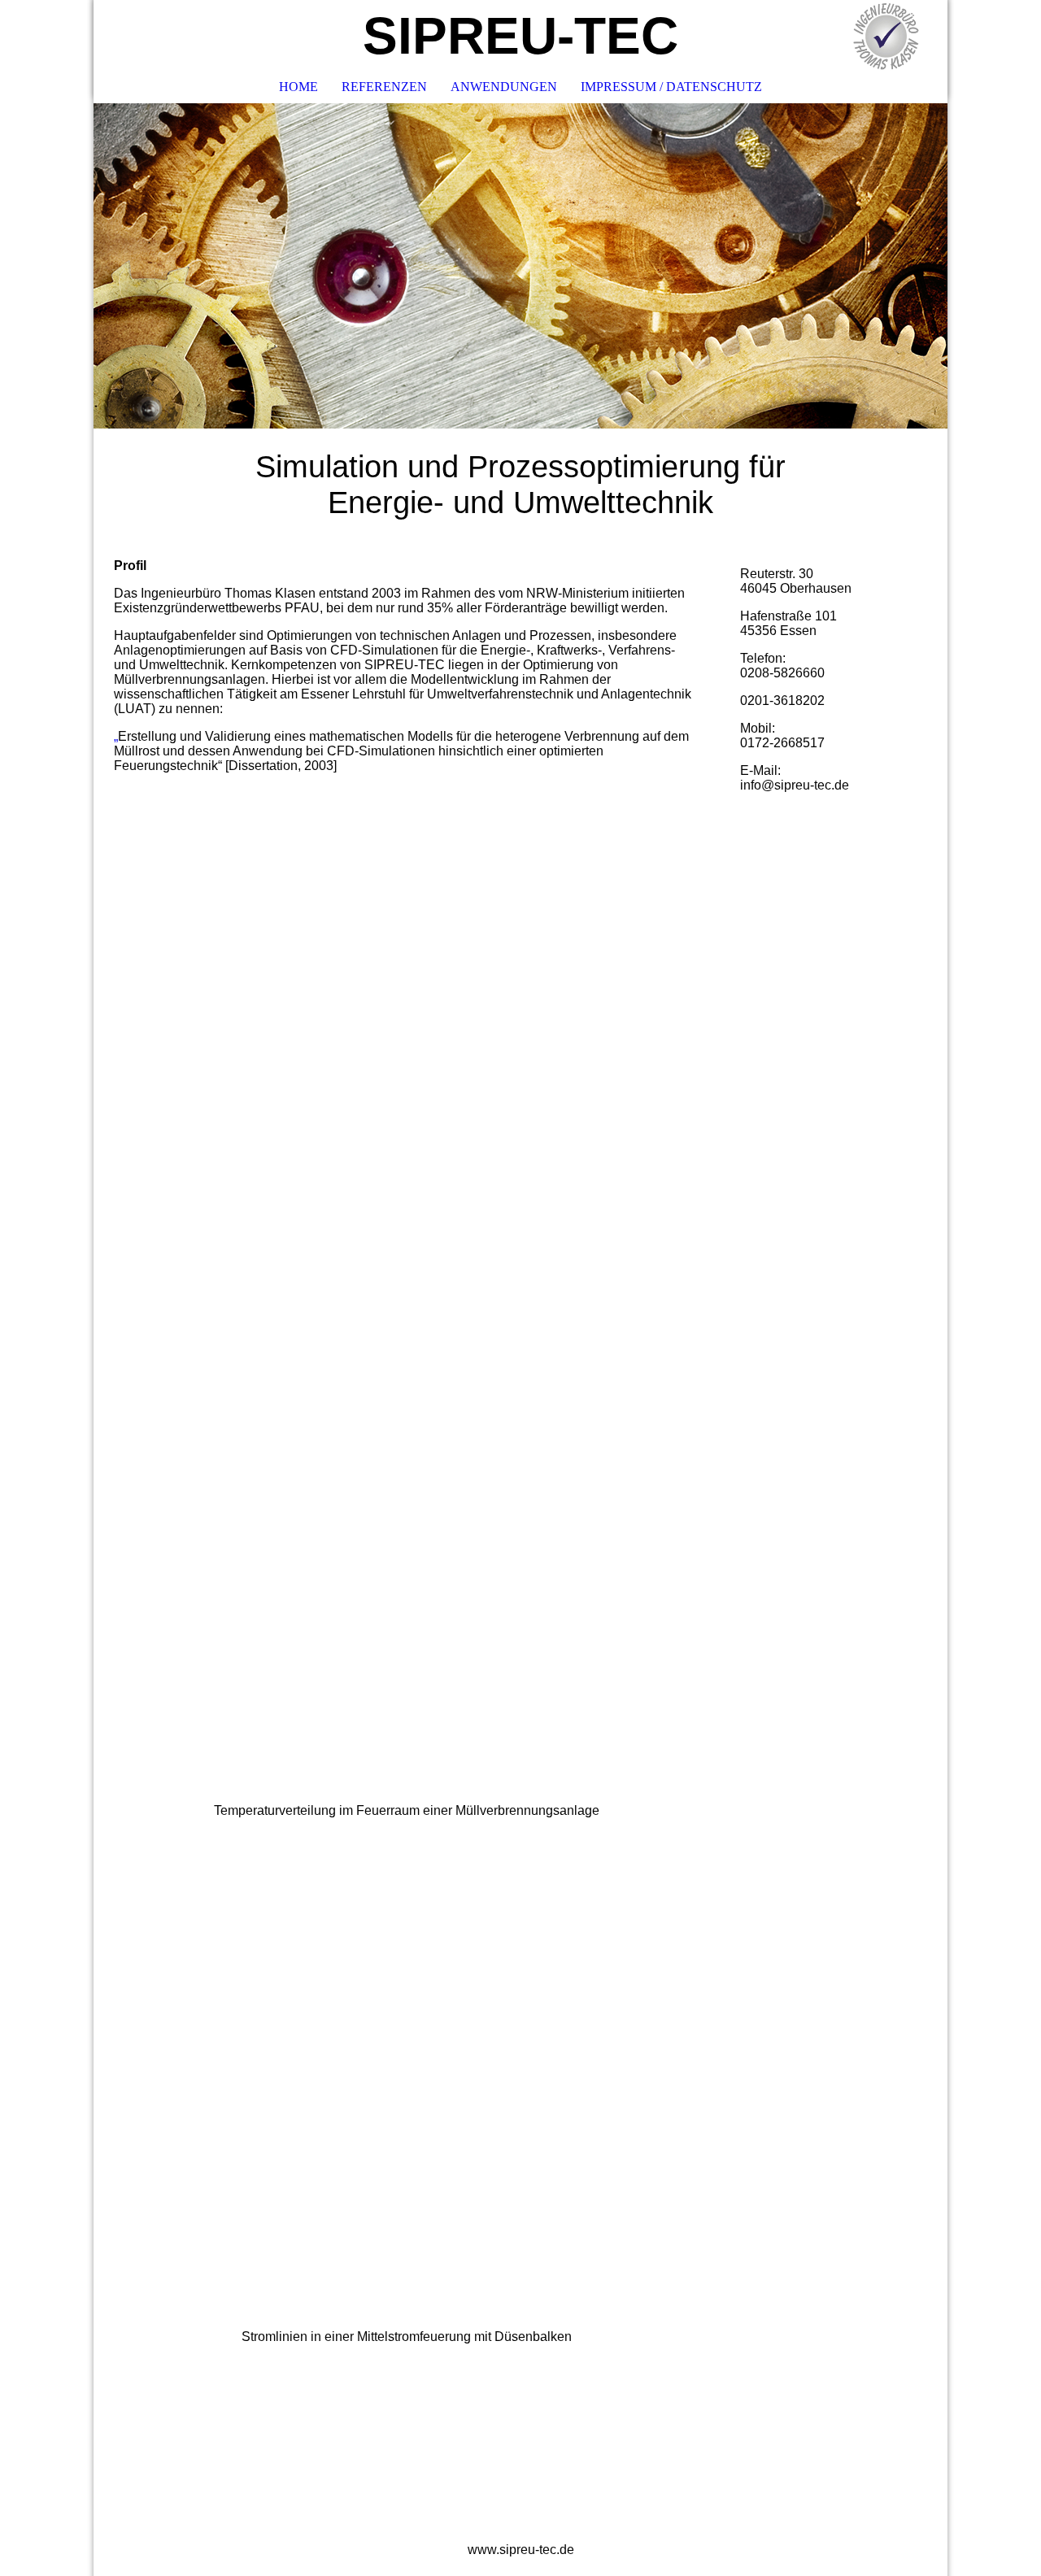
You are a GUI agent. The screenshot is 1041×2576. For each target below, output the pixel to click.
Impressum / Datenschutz (671, 87)
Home (298, 87)
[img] (886, 37)
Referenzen (384, 87)
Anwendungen (504, 87)
